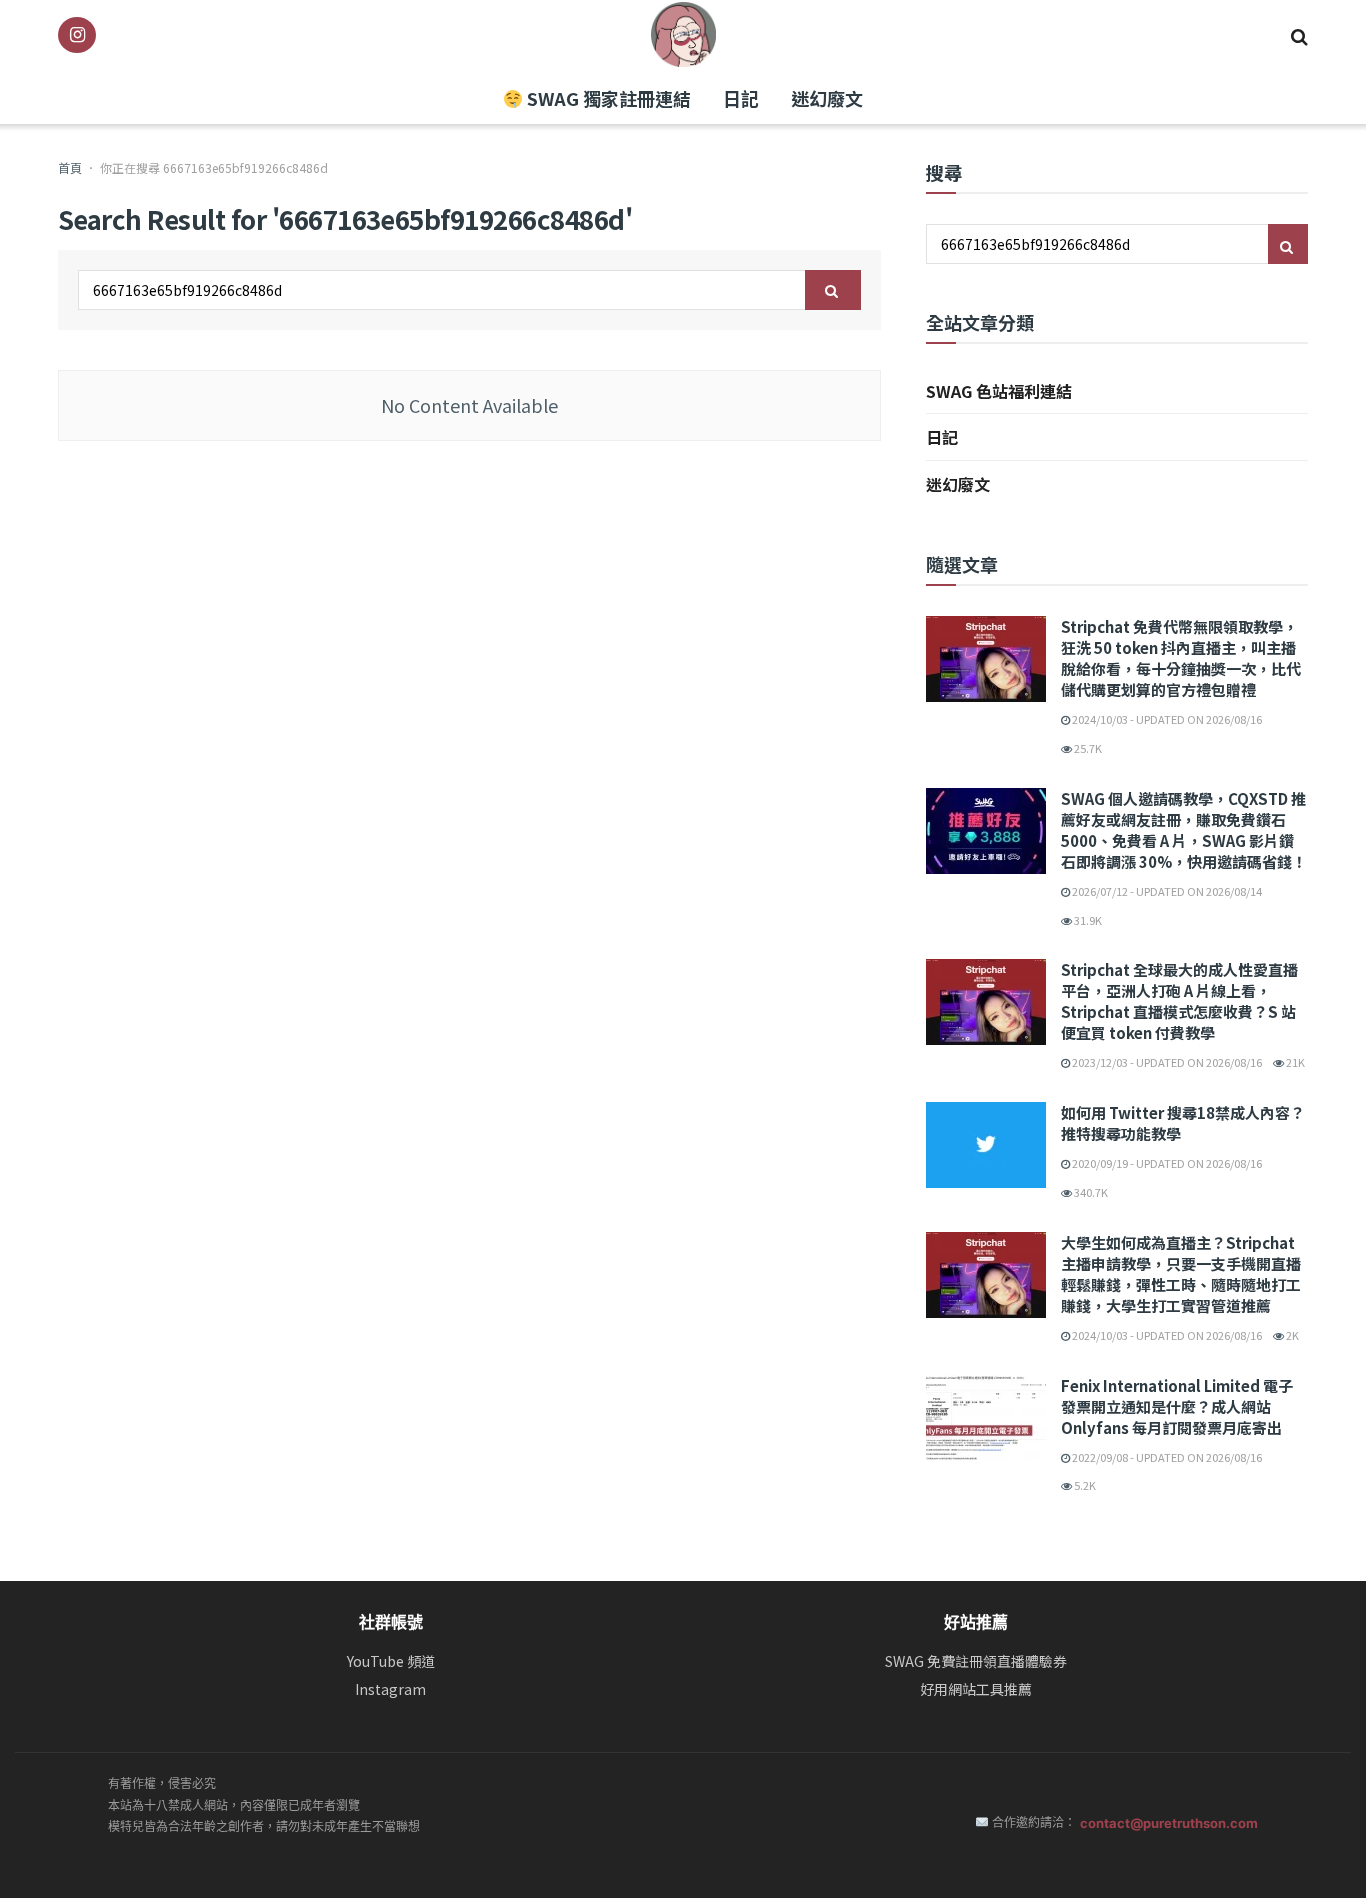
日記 (741, 98)
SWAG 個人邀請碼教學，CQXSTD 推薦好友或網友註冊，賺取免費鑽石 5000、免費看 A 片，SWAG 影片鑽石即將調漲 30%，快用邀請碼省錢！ (1184, 830)
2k (1291, 1335)
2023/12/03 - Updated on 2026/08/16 (1166, 1062)
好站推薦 (976, 1622)
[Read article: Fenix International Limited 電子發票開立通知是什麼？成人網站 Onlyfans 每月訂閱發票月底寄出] (986, 1418)
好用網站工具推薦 (976, 1689)
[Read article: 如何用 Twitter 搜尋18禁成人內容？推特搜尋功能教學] (986, 1145)
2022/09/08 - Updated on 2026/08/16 (1166, 1457)
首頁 (70, 167)
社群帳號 (391, 1622)
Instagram (390, 1689)
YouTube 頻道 (391, 1661)
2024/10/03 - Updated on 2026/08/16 (1166, 719)
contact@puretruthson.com (1169, 1823)
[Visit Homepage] (683, 34)
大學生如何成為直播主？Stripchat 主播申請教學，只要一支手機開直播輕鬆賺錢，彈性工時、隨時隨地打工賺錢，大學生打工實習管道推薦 (1181, 1274)
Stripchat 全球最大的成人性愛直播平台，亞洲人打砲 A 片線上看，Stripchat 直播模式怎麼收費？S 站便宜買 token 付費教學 (1179, 1001)
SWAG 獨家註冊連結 (607, 98)
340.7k (1090, 1192)
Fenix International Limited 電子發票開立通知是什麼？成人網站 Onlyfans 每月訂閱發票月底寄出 (1177, 1406)
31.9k (1087, 920)
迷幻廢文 (827, 98)
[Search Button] (1299, 35)
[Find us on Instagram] (77, 35)
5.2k (1084, 1485)
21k (1294, 1062)
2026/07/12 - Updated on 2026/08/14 (1166, 891)
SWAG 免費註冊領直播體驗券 (976, 1661)
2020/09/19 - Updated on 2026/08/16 (1166, 1163)
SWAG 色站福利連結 (999, 391)
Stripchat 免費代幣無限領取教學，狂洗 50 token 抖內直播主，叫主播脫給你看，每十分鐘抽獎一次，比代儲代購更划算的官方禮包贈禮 (1181, 658)
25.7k (1087, 748)
